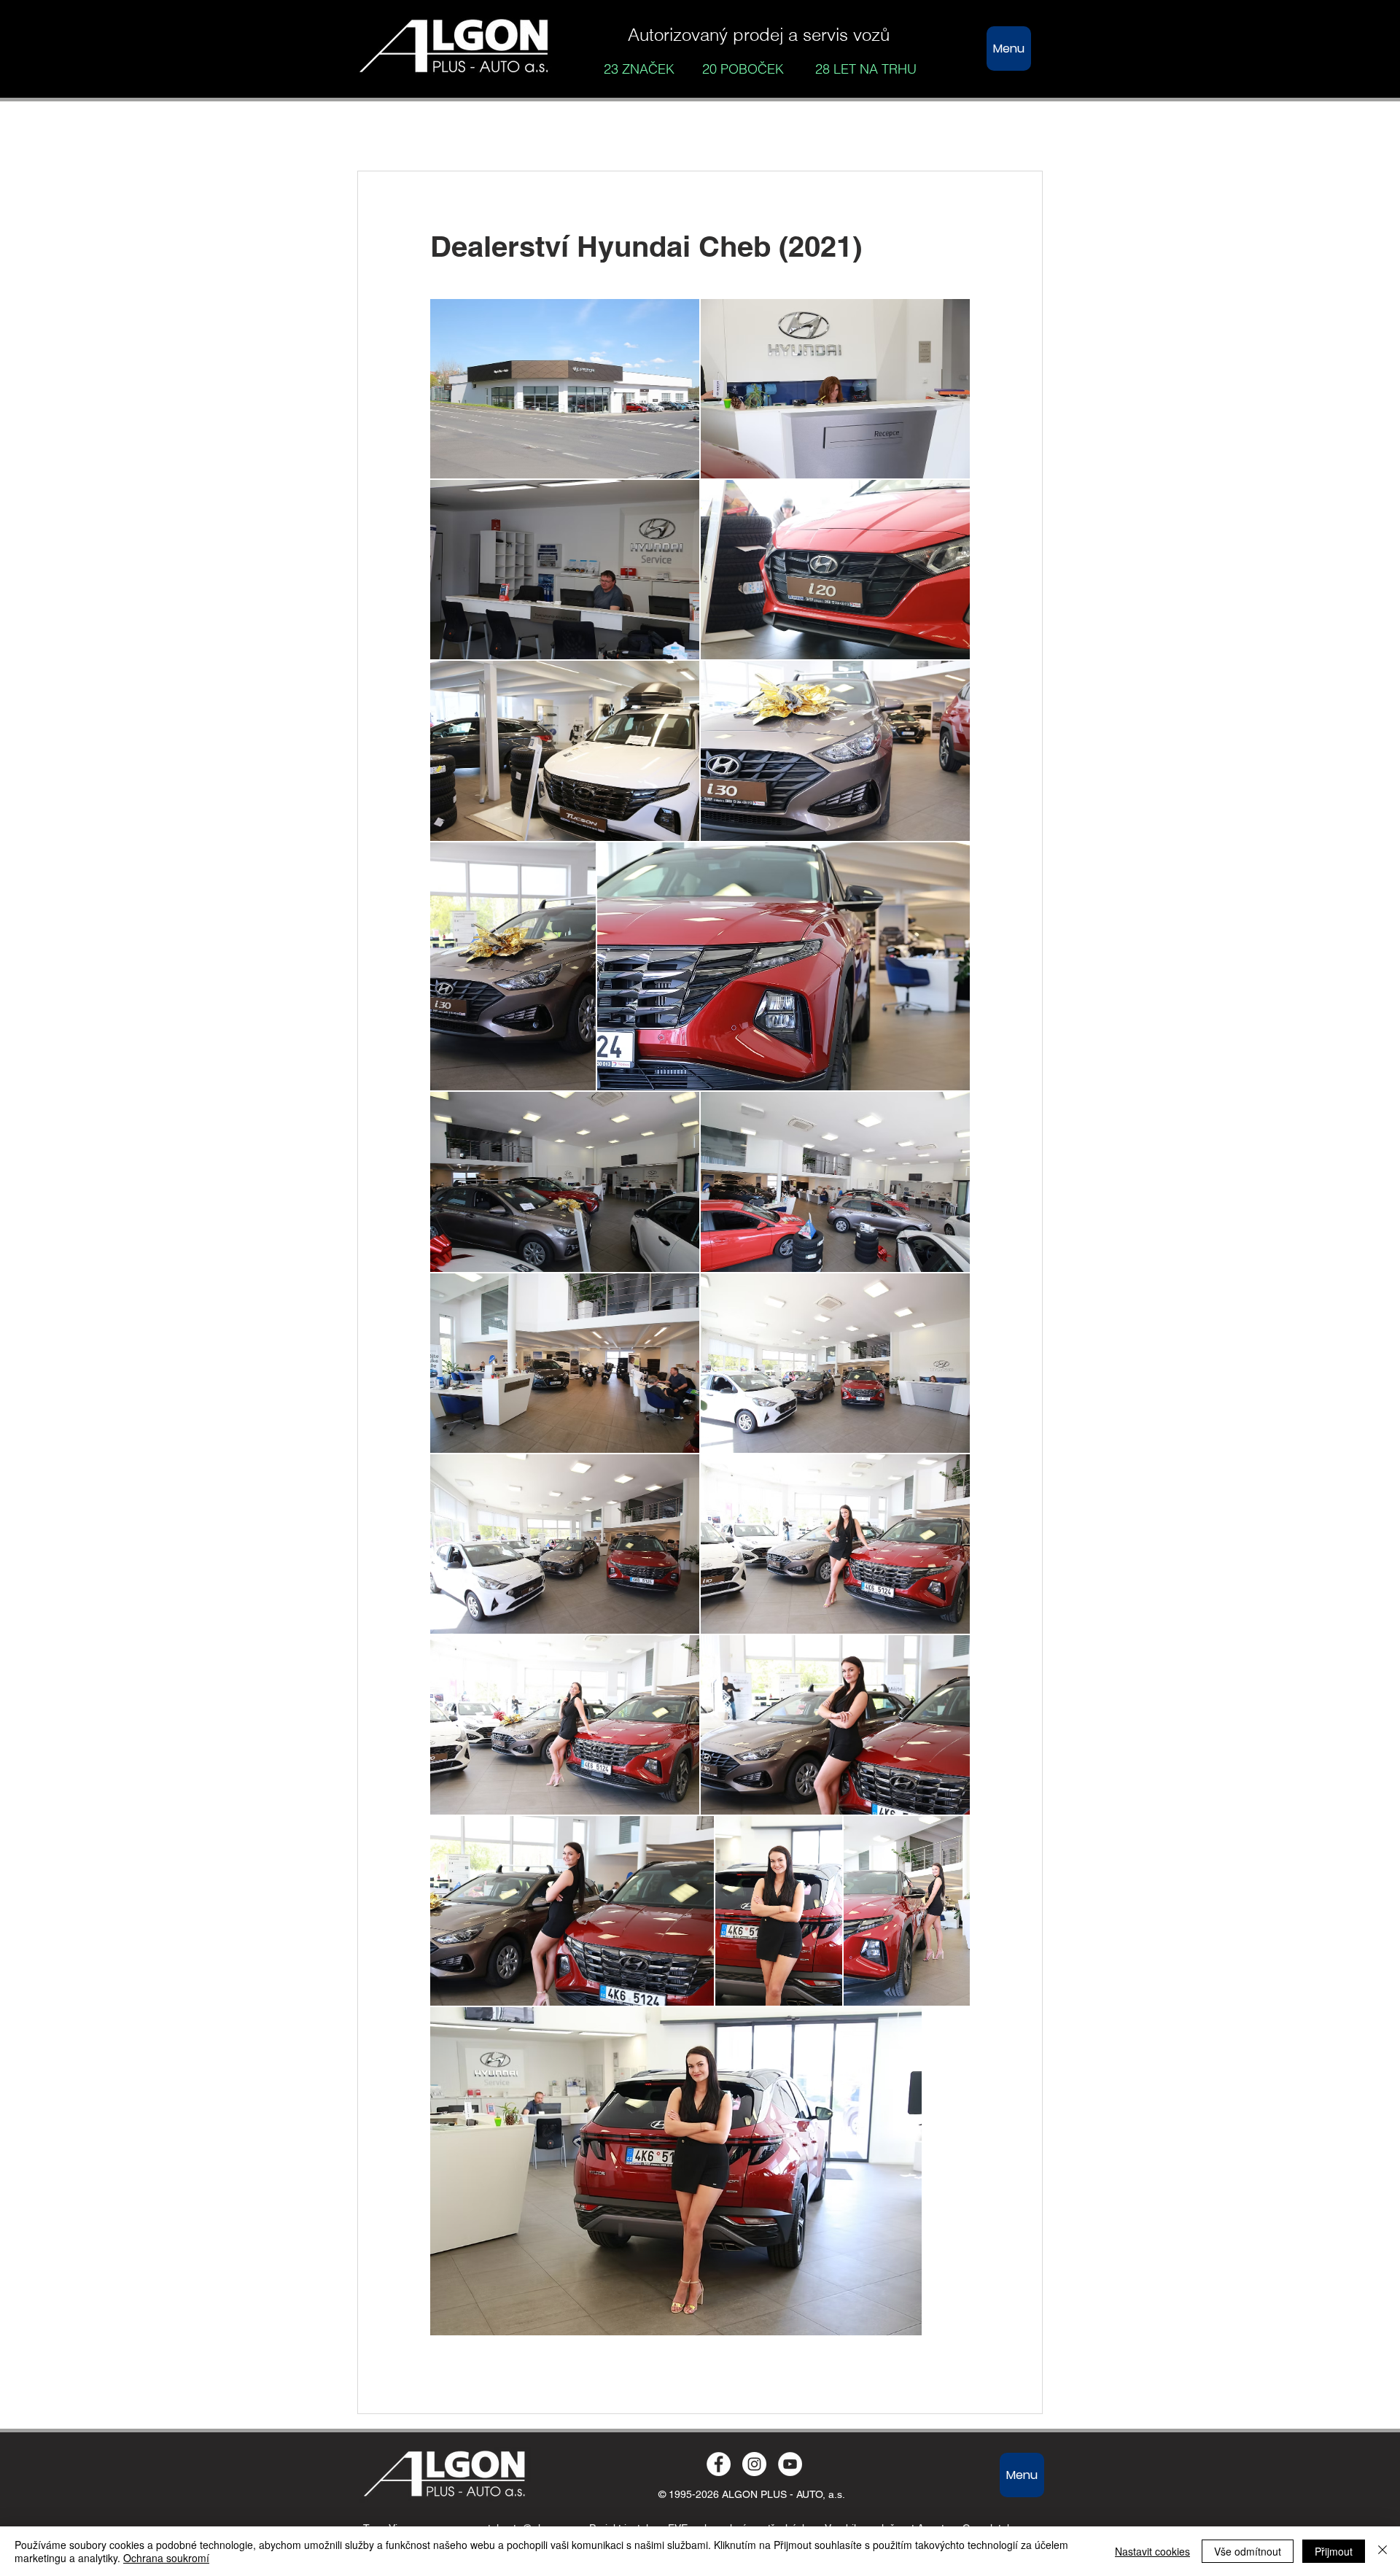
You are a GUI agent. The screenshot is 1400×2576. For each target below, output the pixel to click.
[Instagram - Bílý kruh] (754, 2464)
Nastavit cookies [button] (1152, 2551)
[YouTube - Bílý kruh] (790, 2464)
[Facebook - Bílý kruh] (719, 2464)
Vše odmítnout (1248, 2551)
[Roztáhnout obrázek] (565, 389)
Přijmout (1334, 2551)
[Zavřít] (1382, 2551)
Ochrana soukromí (166, 2558)
